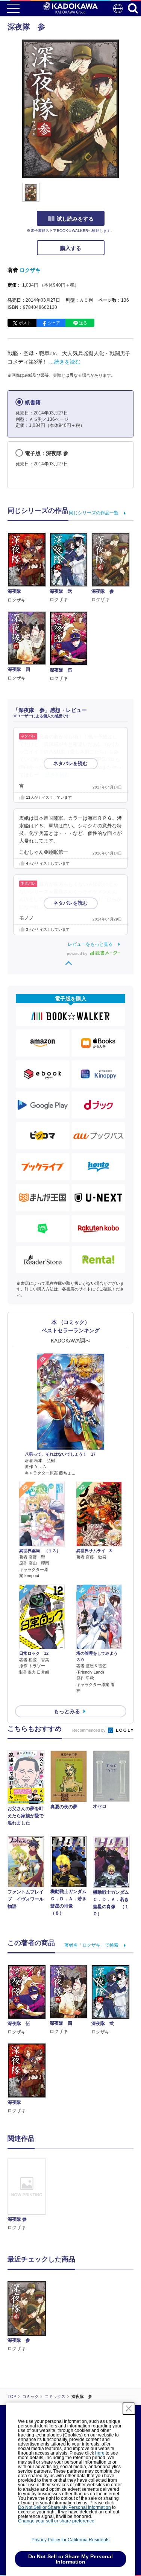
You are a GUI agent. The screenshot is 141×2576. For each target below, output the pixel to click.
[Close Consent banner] (129, 2409)
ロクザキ (30, 270)
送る (83, 323)
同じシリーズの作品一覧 (94, 513)
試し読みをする (75, 219)
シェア (54, 323)
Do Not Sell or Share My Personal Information (64, 2507)
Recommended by (89, 1730)
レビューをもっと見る (90, 944)
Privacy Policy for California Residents (70, 2540)
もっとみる (67, 1711)
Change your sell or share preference (56, 2521)
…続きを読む (65, 362)
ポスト (25, 323)
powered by (78, 954)
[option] (29, 2195)
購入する (71, 248)
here (100, 2453)
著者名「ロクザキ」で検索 (91, 1945)
